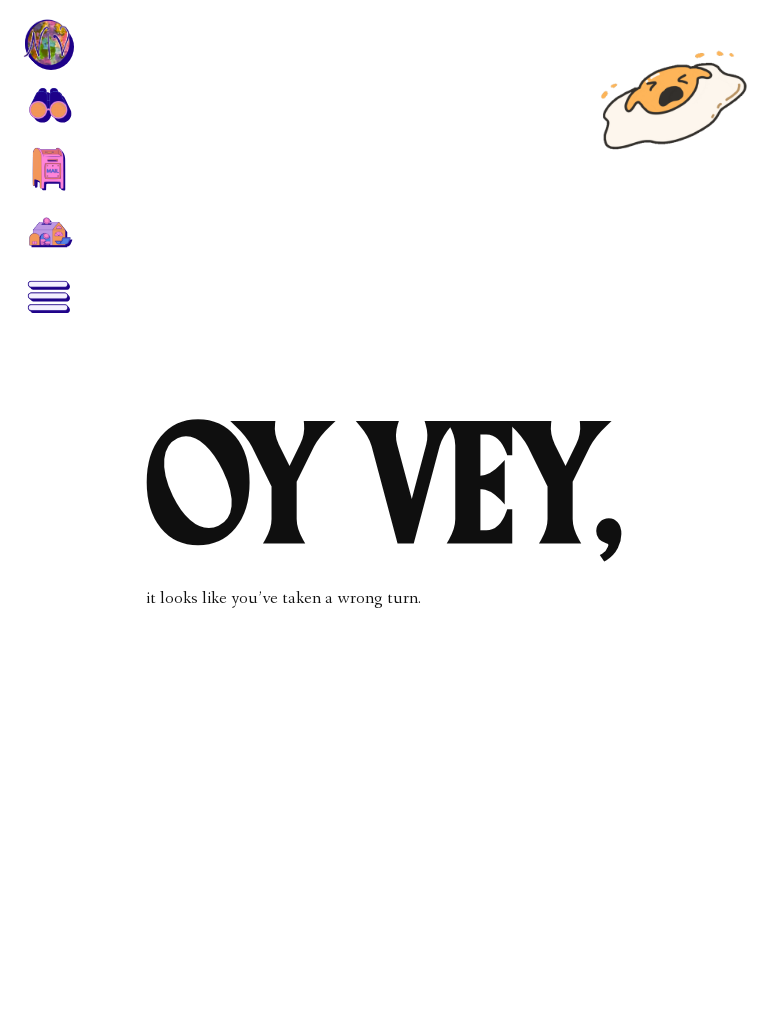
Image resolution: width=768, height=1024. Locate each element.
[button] (48, 104)
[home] (48, 44)
